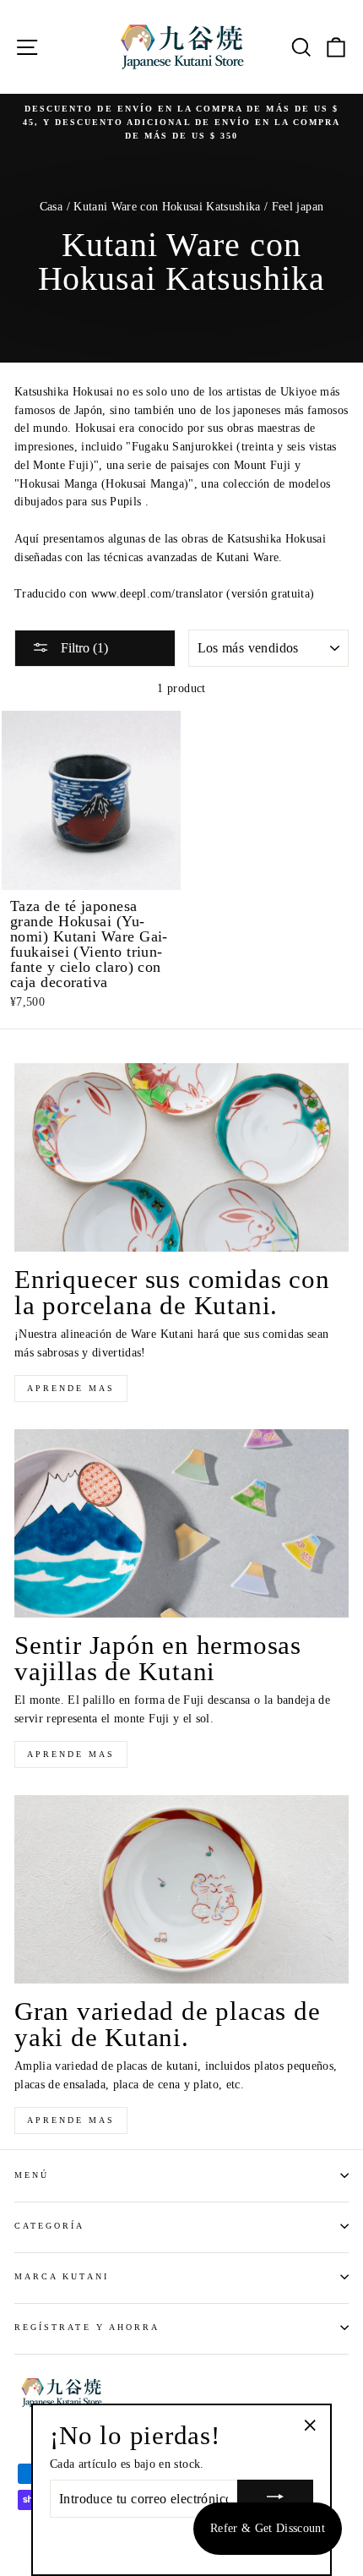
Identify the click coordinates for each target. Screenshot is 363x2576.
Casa (51, 207)
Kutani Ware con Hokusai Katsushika (167, 207)
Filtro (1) (83, 648)
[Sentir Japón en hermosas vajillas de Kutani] (181, 1523)
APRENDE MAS (71, 1388)
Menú (32, 2175)
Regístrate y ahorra (87, 2327)
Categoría (50, 2226)
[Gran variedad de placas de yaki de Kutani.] (181, 1889)
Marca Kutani (62, 2276)
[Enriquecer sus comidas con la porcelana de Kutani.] (181, 1157)
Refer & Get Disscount (268, 2528)
